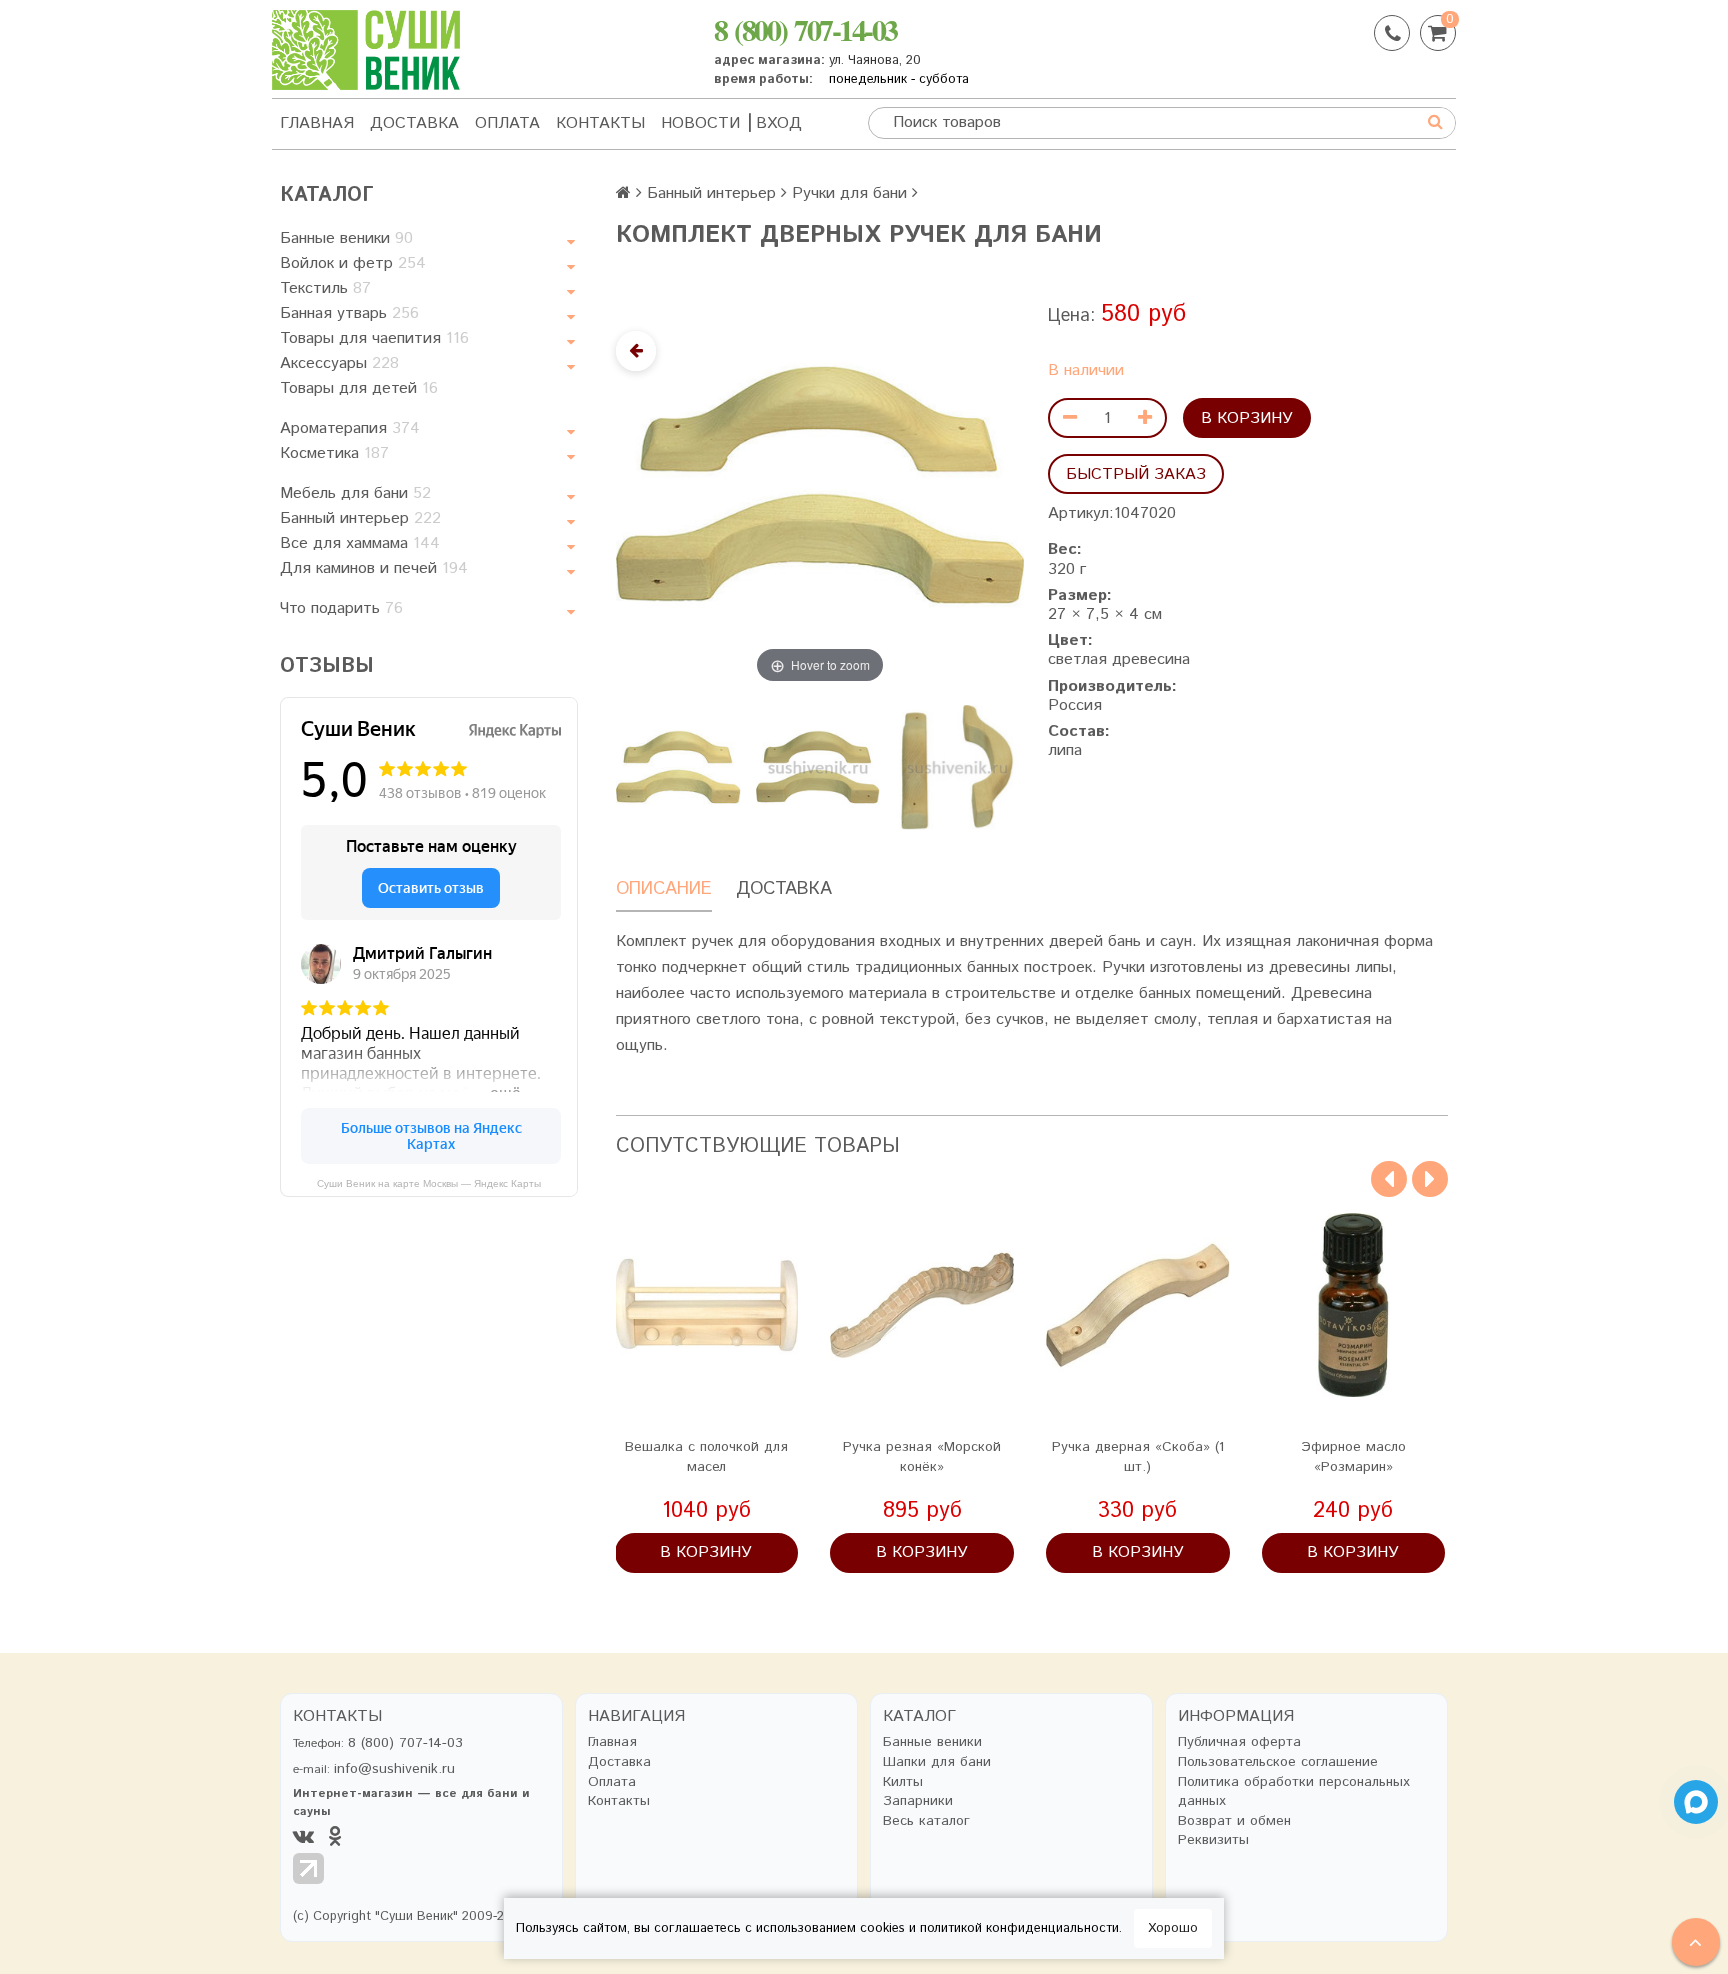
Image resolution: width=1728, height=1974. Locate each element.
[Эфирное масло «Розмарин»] (1354, 1305)
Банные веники (346, 238)
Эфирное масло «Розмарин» (1353, 1457)
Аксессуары (339, 363)
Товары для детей (359, 388)
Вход (779, 123)
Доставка (414, 123)
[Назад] (636, 351)
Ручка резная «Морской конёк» (922, 1457)
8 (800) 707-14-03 (805, 29)
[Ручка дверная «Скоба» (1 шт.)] (1138, 1305)
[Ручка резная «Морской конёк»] (922, 1305)
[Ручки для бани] (957, 767)
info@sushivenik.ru (394, 1769)
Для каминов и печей (374, 568)
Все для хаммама (360, 543)
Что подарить (341, 608)
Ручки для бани (849, 193)
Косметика (334, 453)
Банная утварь (349, 313)
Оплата (507, 123)
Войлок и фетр (353, 263)
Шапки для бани (937, 1762)
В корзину (1247, 418)
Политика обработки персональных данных (1294, 1792)
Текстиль (325, 288)
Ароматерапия (350, 428)
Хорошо (1173, 1928)
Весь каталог (926, 1821)
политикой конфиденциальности (1019, 1928)
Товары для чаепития (374, 338)
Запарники (918, 1801)
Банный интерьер (360, 518)
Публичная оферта (1239, 1742)
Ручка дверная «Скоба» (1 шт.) (1138, 1457)
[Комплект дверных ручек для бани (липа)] (678, 767)
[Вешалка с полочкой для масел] (707, 1305)
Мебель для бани (355, 493)
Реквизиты (1213, 1840)
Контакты (600, 123)
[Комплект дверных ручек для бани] (818, 767)
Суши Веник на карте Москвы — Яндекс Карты (429, 1183)
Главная (317, 123)
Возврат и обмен (1234, 1821)
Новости (700, 123)
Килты (903, 1782)
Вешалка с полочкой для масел (706, 1457)
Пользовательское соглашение (1278, 1762)
